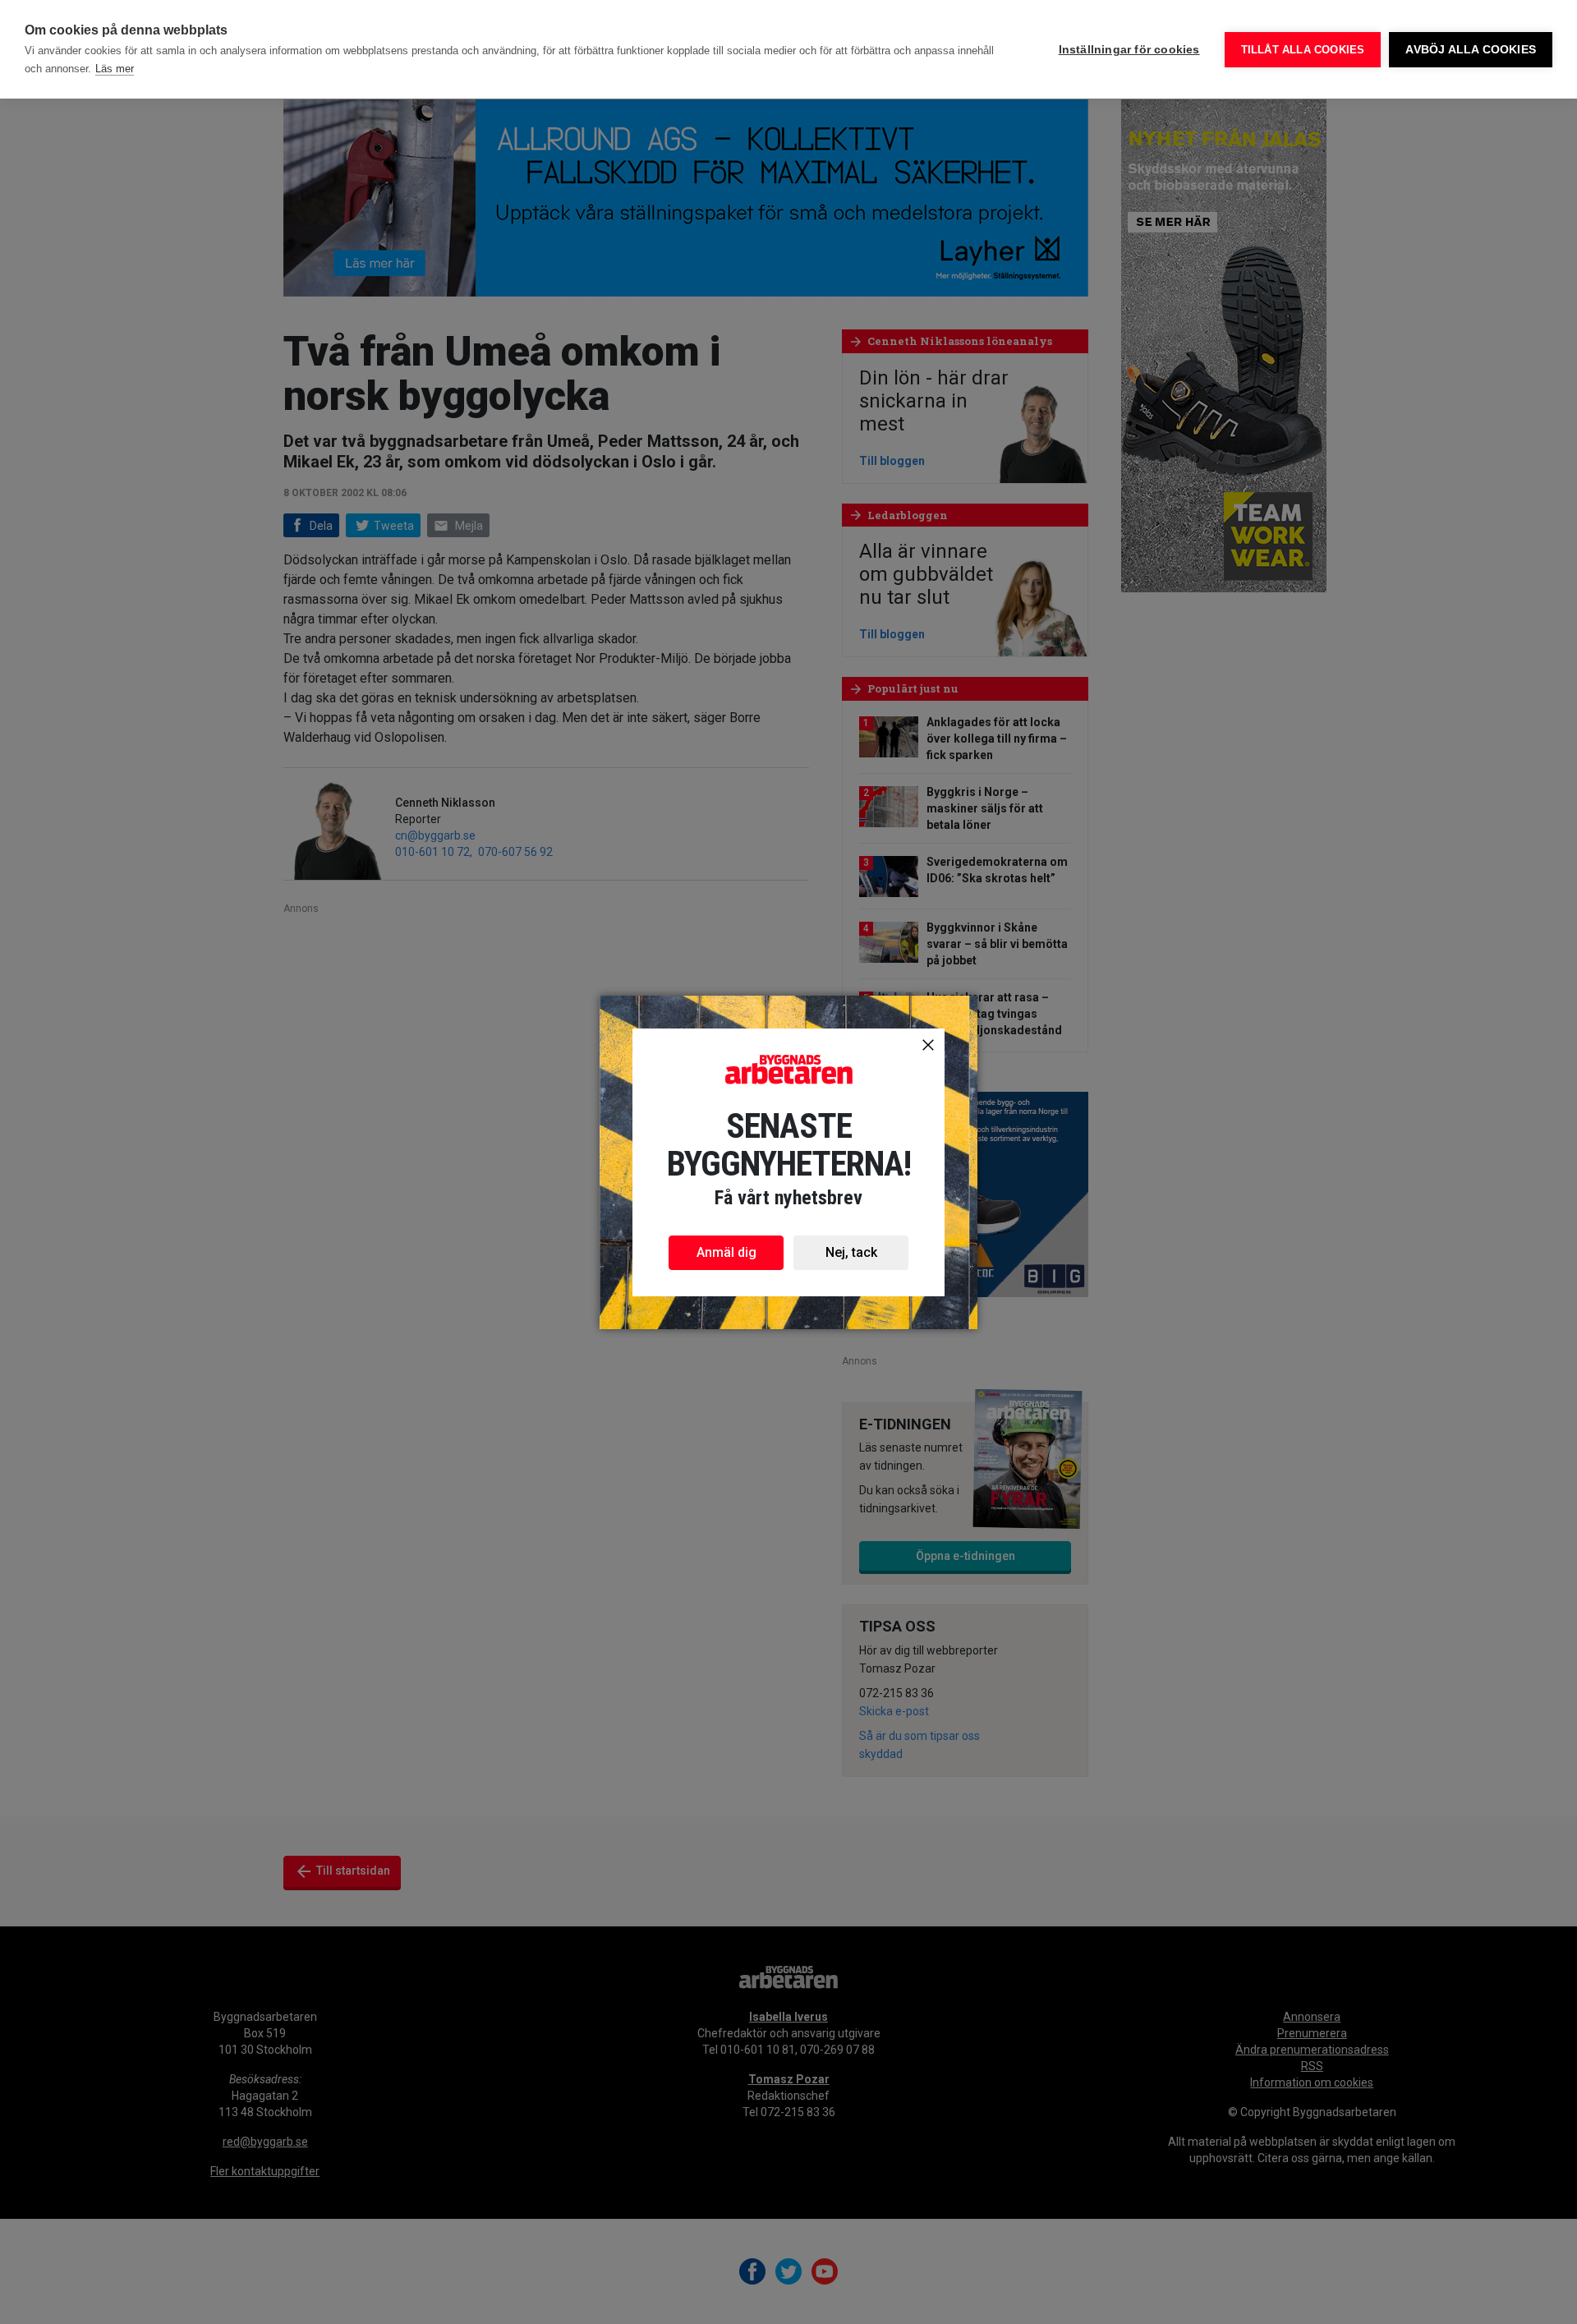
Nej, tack (851, 1252)
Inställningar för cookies (1129, 50)
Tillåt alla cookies (1303, 50)
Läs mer (115, 69)
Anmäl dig (726, 1252)
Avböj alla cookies (1471, 50)
